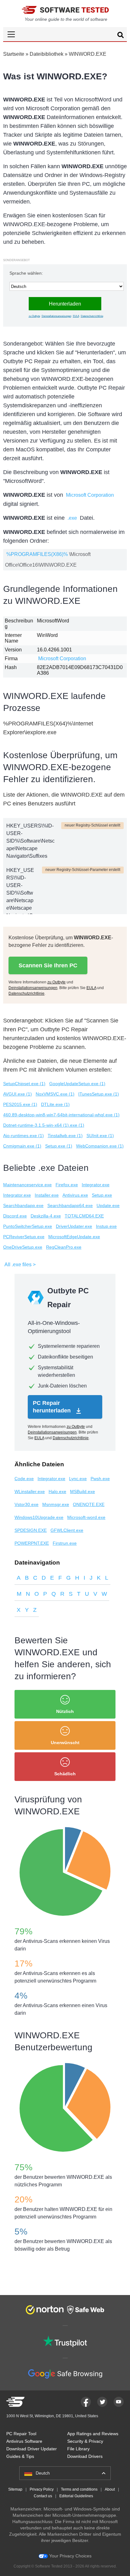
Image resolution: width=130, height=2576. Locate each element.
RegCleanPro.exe (64, 1247)
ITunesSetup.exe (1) (99, 1094)
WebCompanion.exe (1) (100, 1146)
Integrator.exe (96, 1185)
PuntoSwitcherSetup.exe (28, 1226)
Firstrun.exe (65, 1543)
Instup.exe (106, 1226)
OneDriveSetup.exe (23, 1247)
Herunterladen (65, 304)
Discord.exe (15, 1216)
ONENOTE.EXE (89, 1504)
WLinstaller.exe (30, 1491)
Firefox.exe (67, 1185)
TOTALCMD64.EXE (84, 1216)
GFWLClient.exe (67, 1530)
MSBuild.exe (83, 1491)
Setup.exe (102, 1195)
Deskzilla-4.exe (46, 1216)
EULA (76, 316)
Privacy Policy (42, 2489)
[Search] (121, 36)
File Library (78, 2449)
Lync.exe (78, 1479)
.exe (72, 518)
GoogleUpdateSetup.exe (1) (77, 1084)
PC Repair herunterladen (53, 1407)
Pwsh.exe (100, 1479)
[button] (65, 34)
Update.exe (108, 1205)
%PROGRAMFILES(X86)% (37, 554)
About (110, 2489)
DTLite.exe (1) (55, 1104)
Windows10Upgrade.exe (39, 1517)
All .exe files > (20, 1265)
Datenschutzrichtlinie (92, 316)
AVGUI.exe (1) (18, 1094)
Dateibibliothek (47, 54)
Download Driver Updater (32, 2449)
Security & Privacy (85, 2441)
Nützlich (65, 1711)
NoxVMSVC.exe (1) (55, 1094)
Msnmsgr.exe (56, 1504)
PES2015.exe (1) (20, 1104)
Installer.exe (47, 1195)
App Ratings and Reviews (93, 2434)
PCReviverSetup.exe (24, 1237)
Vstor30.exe (27, 1504)
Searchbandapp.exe (23, 1205)
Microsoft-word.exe (86, 1517)
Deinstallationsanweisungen (56, 316)
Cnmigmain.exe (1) (22, 1146)
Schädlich (65, 1774)
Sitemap (15, 2489)
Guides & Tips (20, 2456)
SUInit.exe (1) (100, 1136)
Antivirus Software (24, 2441)
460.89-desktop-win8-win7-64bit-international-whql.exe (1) (61, 1115)
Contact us (43, 2496)
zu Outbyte (34, 316)
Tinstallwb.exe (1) (65, 1136)
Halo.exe (57, 1491)
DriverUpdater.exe (74, 1226)
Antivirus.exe (75, 1195)
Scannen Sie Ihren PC (48, 965)
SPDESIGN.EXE (31, 1530)
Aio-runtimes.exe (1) (24, 1136)
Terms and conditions (79, 2489)
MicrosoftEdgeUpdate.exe (74, 1237)
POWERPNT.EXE (32, 1543)
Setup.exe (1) (59, 1146)
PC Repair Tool (21, 2434)
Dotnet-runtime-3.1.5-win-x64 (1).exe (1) (44, 1125)
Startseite (14, 54)
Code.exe (24, 1479)
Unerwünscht (65, 1743)
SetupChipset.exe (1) (24, 1084)
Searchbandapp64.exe (70, 1205)
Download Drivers (85, 2456)
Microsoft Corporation (90, 495)
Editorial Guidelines (76, 2496)
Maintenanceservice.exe (27, 1185)
